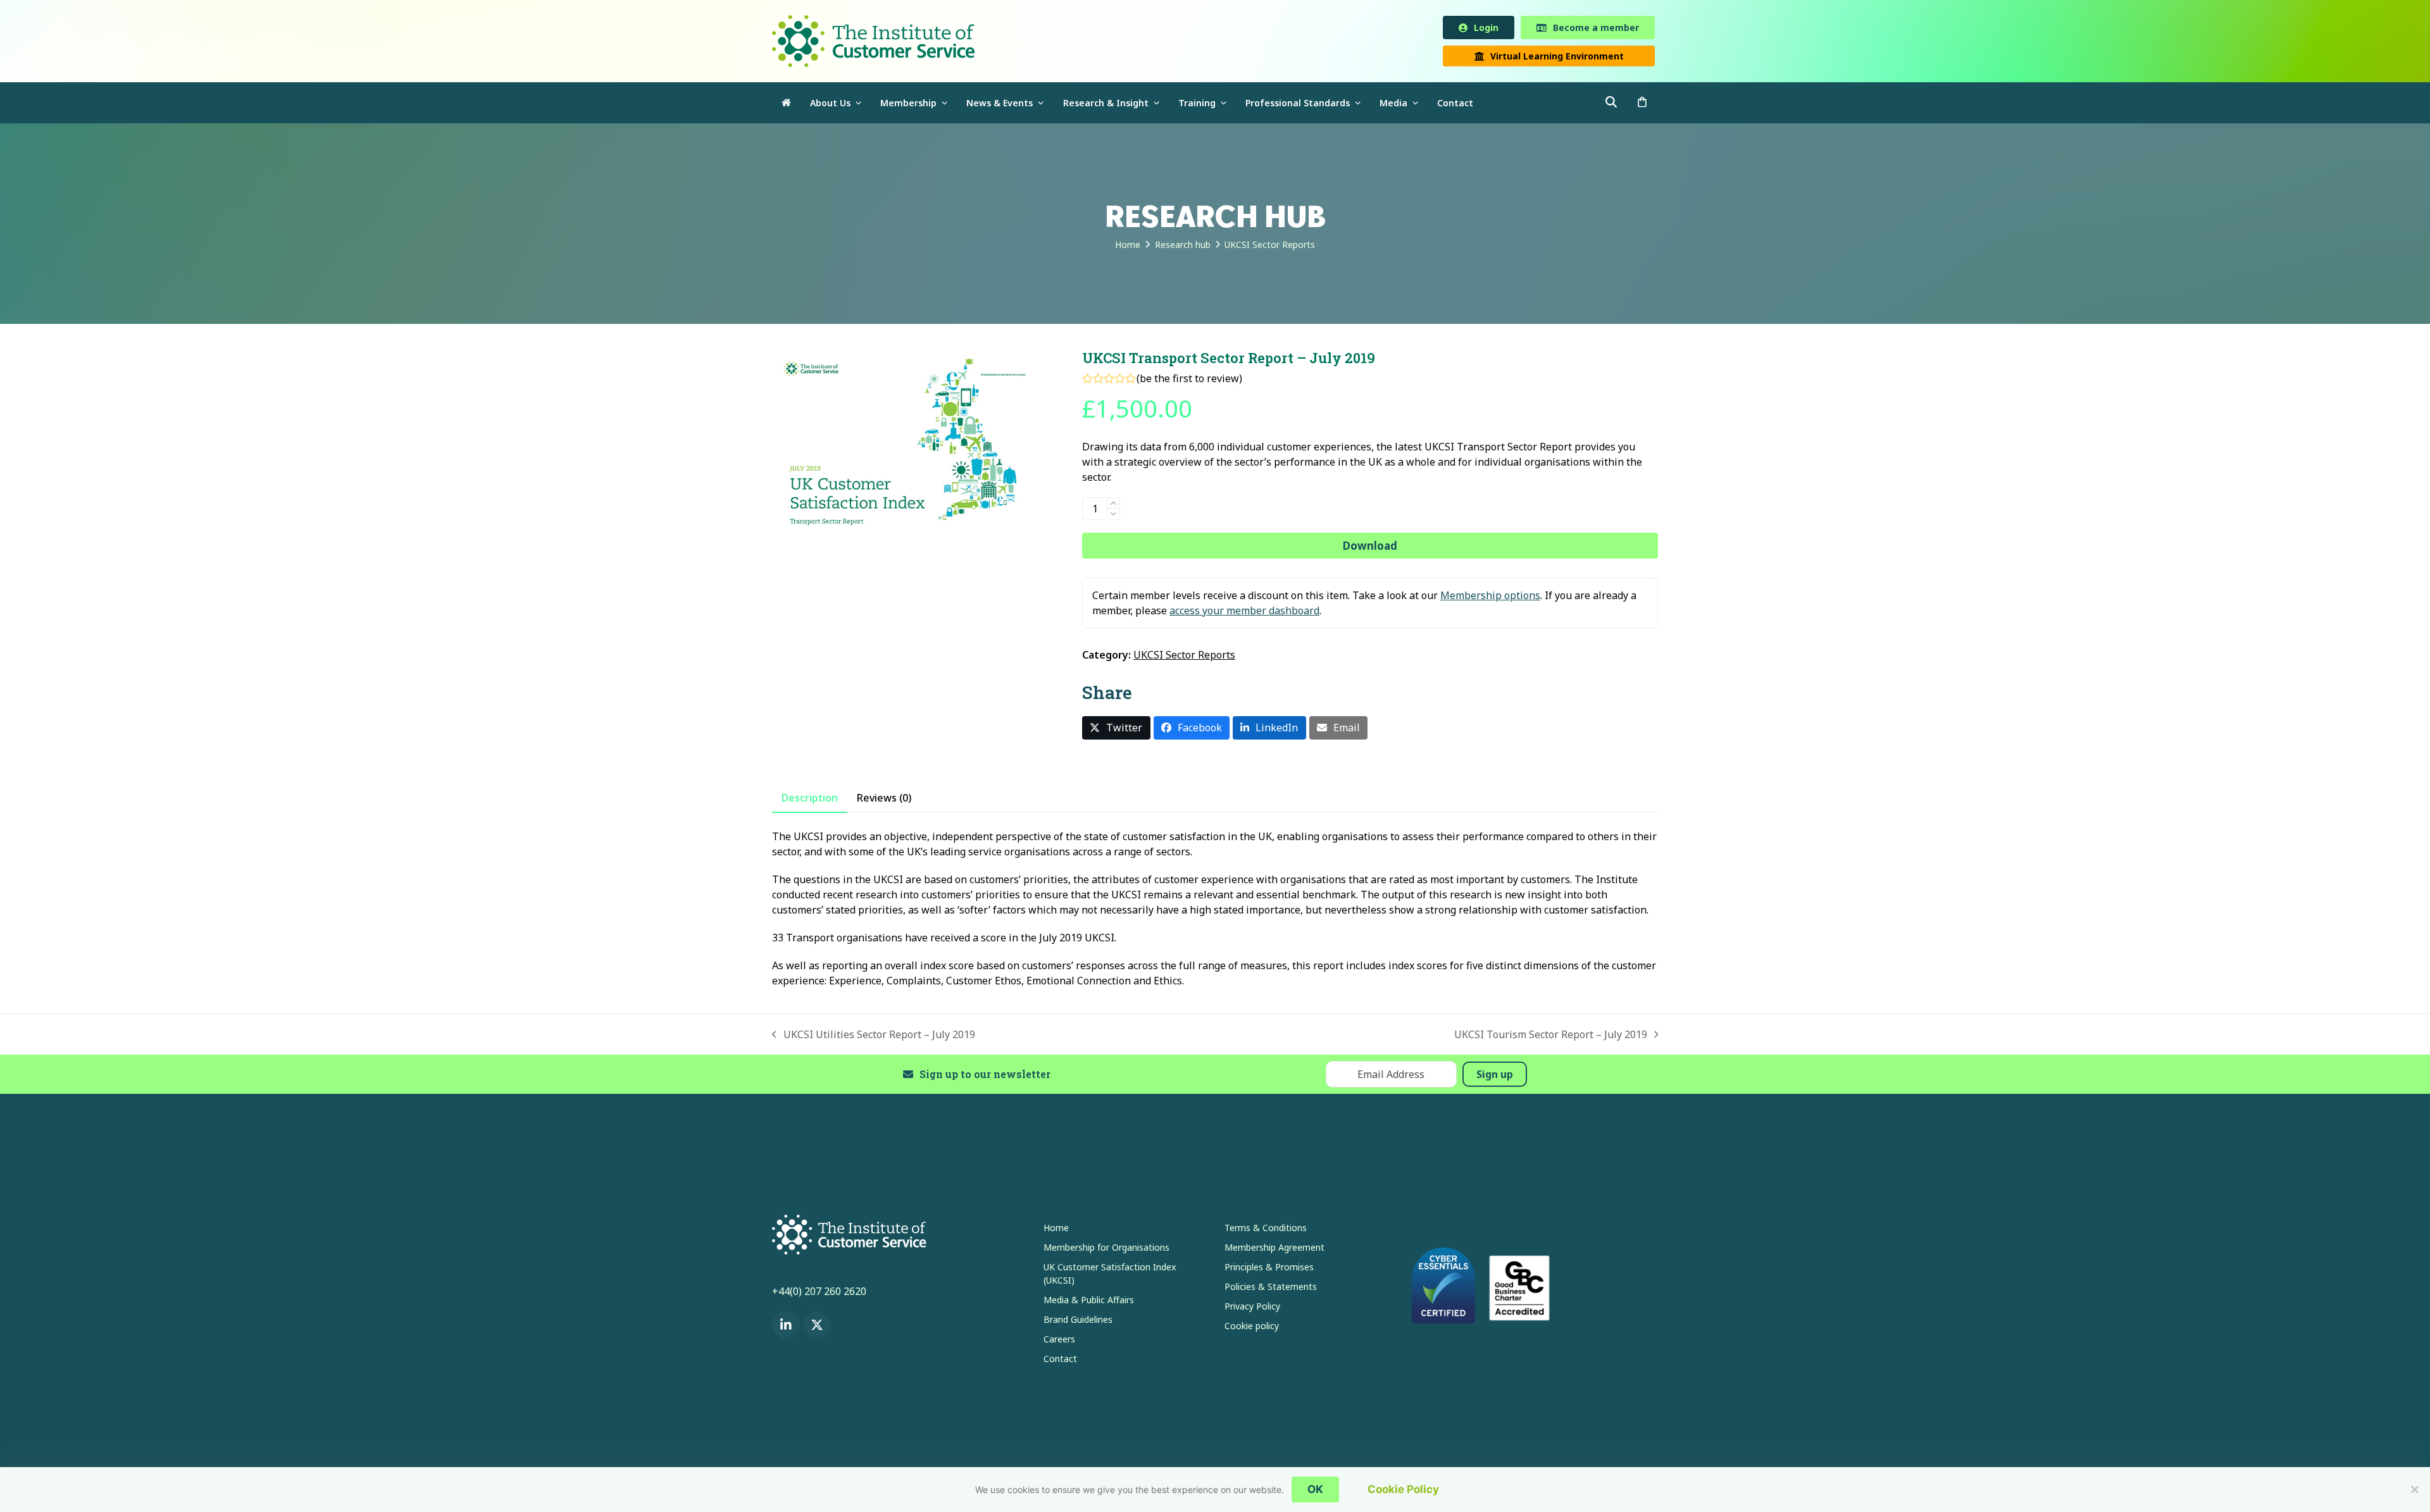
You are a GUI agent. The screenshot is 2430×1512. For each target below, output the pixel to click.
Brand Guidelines (1078, 1322)
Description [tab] (810, 800)
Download (1370, 548)
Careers (1059, 1342)
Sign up (1495, 1077)
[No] (2414, 1489)
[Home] (786, 105)
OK (1315, 1489)
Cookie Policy (1403, 1489)
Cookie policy (1252, 1328)
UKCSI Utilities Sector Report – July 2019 (874, 1037)
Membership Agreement (1274, 1250)
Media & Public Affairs (1089, 1302)
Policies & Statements (1271, 1289)
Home (1056, 1230)
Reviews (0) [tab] (884, 800)
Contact (1060, 1361)
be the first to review (1189, 381)
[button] (1642, 105)
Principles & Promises (1269, 1269)
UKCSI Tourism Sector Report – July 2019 (1551, 1037)
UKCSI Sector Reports (1184, 657)
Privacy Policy (1252, 1309)
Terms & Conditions (1266, 1230)
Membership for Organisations (1106, 1250)
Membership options (1490, 598)
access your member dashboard (1244, 613)
